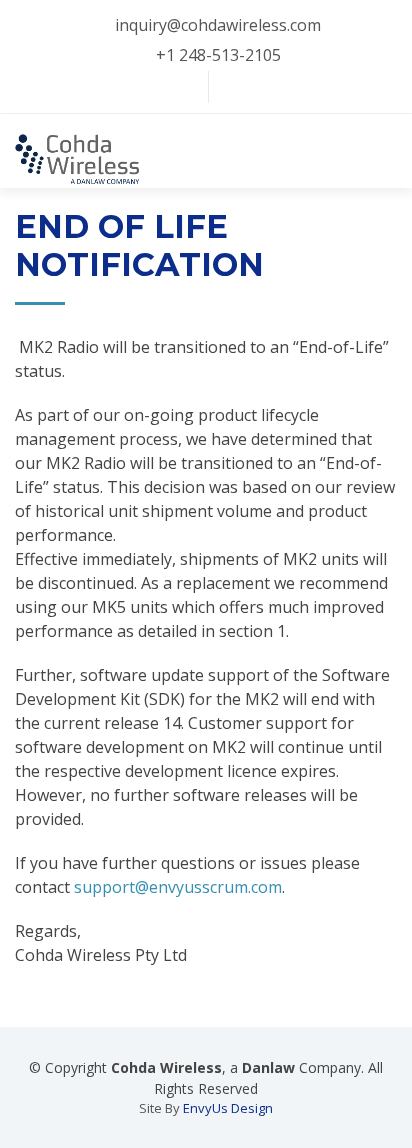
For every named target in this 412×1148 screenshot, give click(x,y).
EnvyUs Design (228, 1108)
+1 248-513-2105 (218, 55)
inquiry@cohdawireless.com (218, 25)
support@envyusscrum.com (178, 887)
